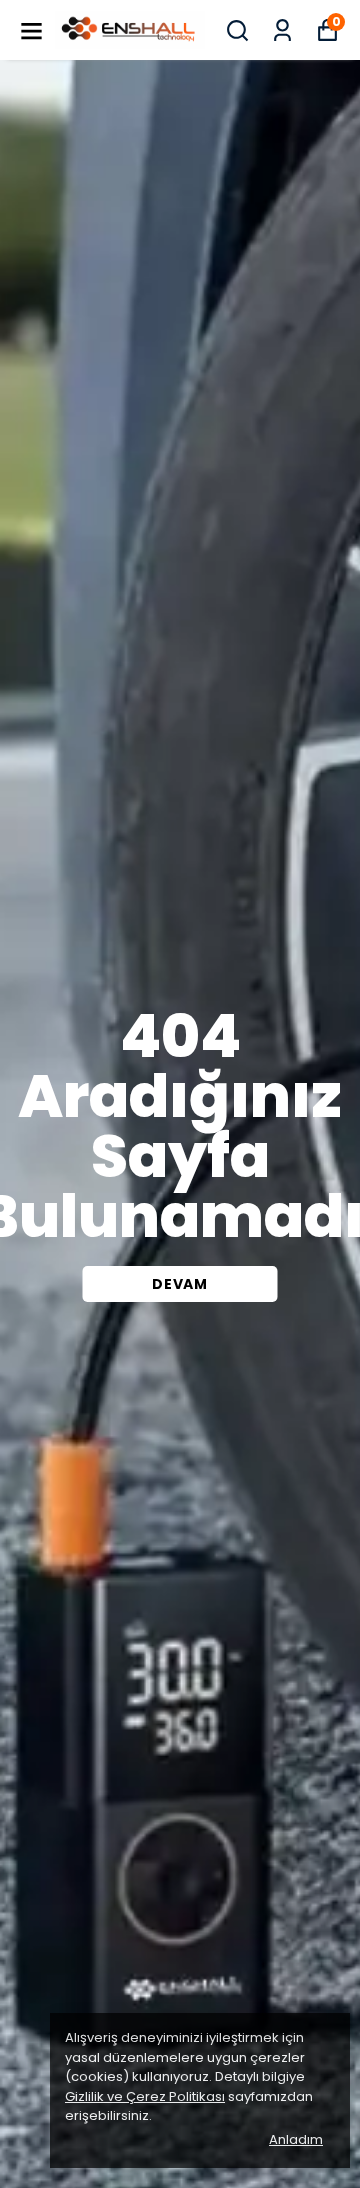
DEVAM (180, 1284)
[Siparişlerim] (282, 30)
